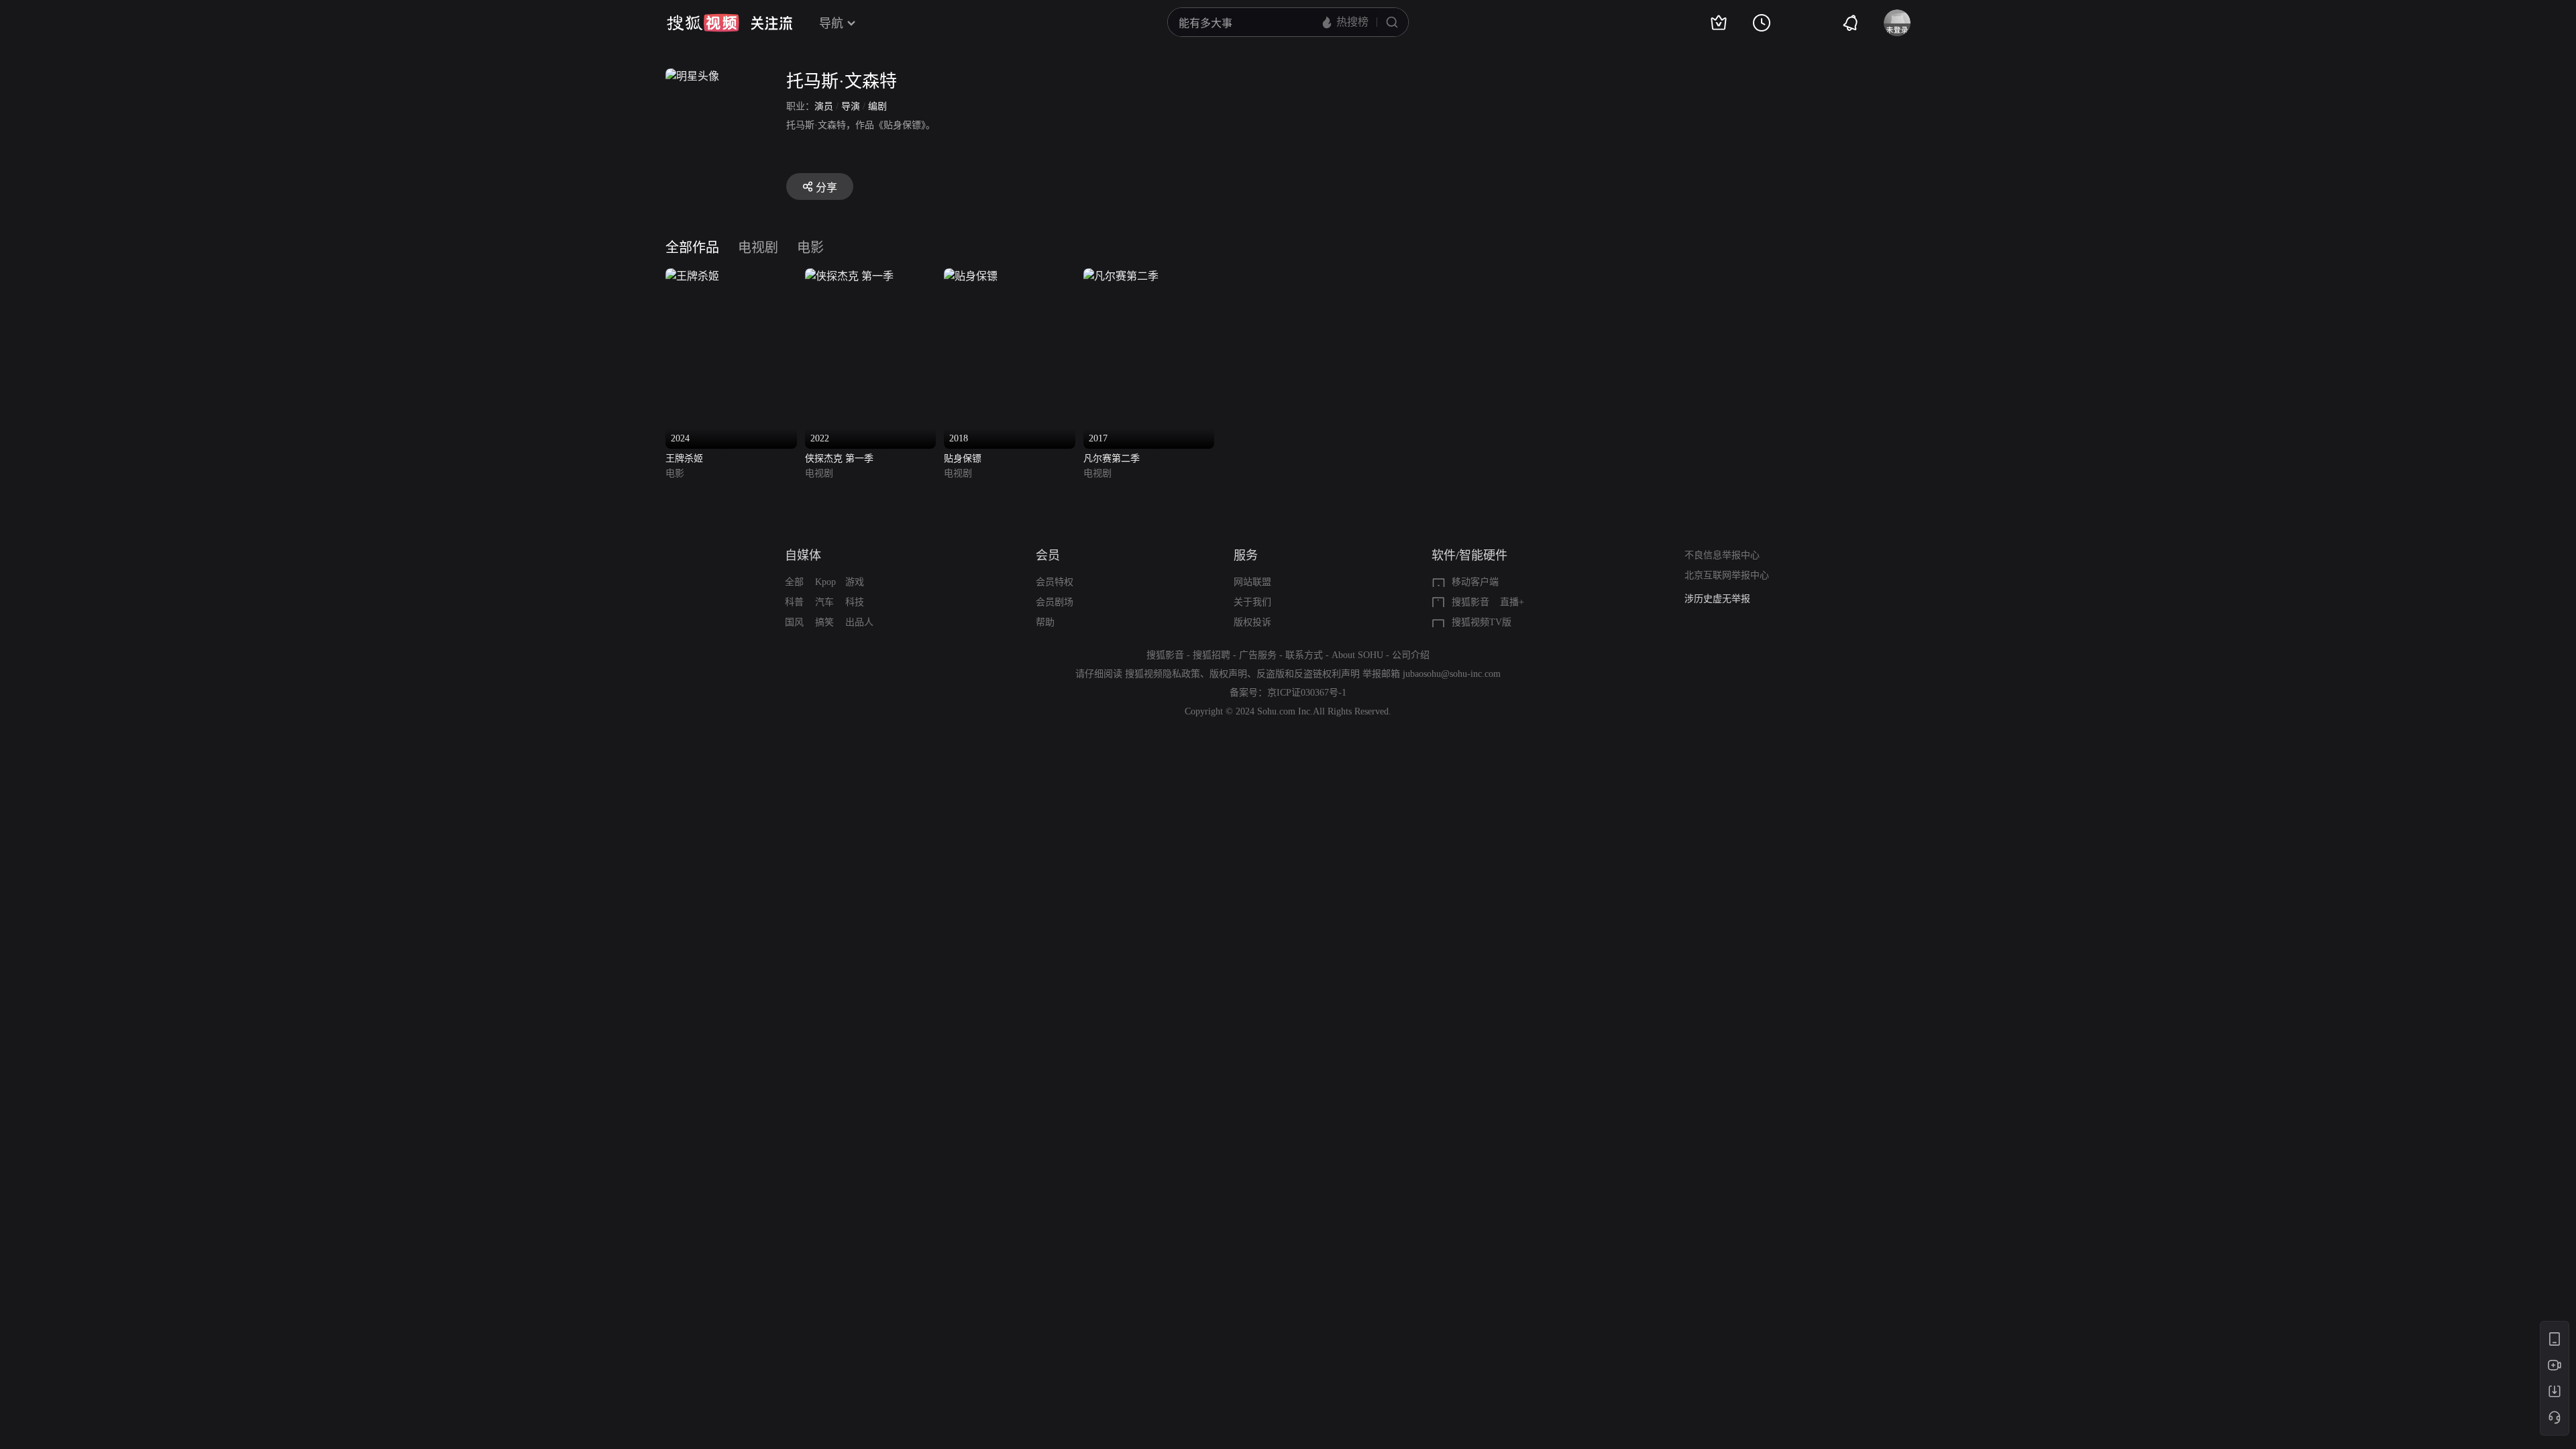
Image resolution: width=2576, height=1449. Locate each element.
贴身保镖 (963, 459)
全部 (794, 582)
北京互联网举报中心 (1727, 575)
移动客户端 (1475, 582)
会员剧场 (1055, 602)
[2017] (1121, 276)
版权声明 (1228, 674)
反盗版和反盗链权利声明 (1308, 674)
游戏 (855, 582)
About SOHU (1357, 655)
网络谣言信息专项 (1722, 599)
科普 (794, 602)
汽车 (824, 602)
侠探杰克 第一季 (839, 459)
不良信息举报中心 (1722, 555)
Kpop (825, 582)
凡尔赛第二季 (1112, 459)
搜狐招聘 (1212, 655)
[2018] (971, 276)
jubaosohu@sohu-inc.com (1452, 674)
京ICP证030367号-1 (1307, 693)
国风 (794, 622)
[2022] (849, 276)
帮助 (1045, 622)
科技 (855, 602)
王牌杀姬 (684, 459)
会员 (1048, 555)
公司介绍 (1411, 655)
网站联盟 (1252, 582)
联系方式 (1304, 655)
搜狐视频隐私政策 (1163, 674)
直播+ (1512, 602)
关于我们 (1252, 602)
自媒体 (803, 555)
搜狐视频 (703, 23)
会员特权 (1055, 582)
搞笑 (824, 622)
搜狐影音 (1470, 602)
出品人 (859, 622)
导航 (831, 23)
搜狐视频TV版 (1482, 622)
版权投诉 (1252, 622)
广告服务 (1258, 655)
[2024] (692, 276)
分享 (826, 187)
